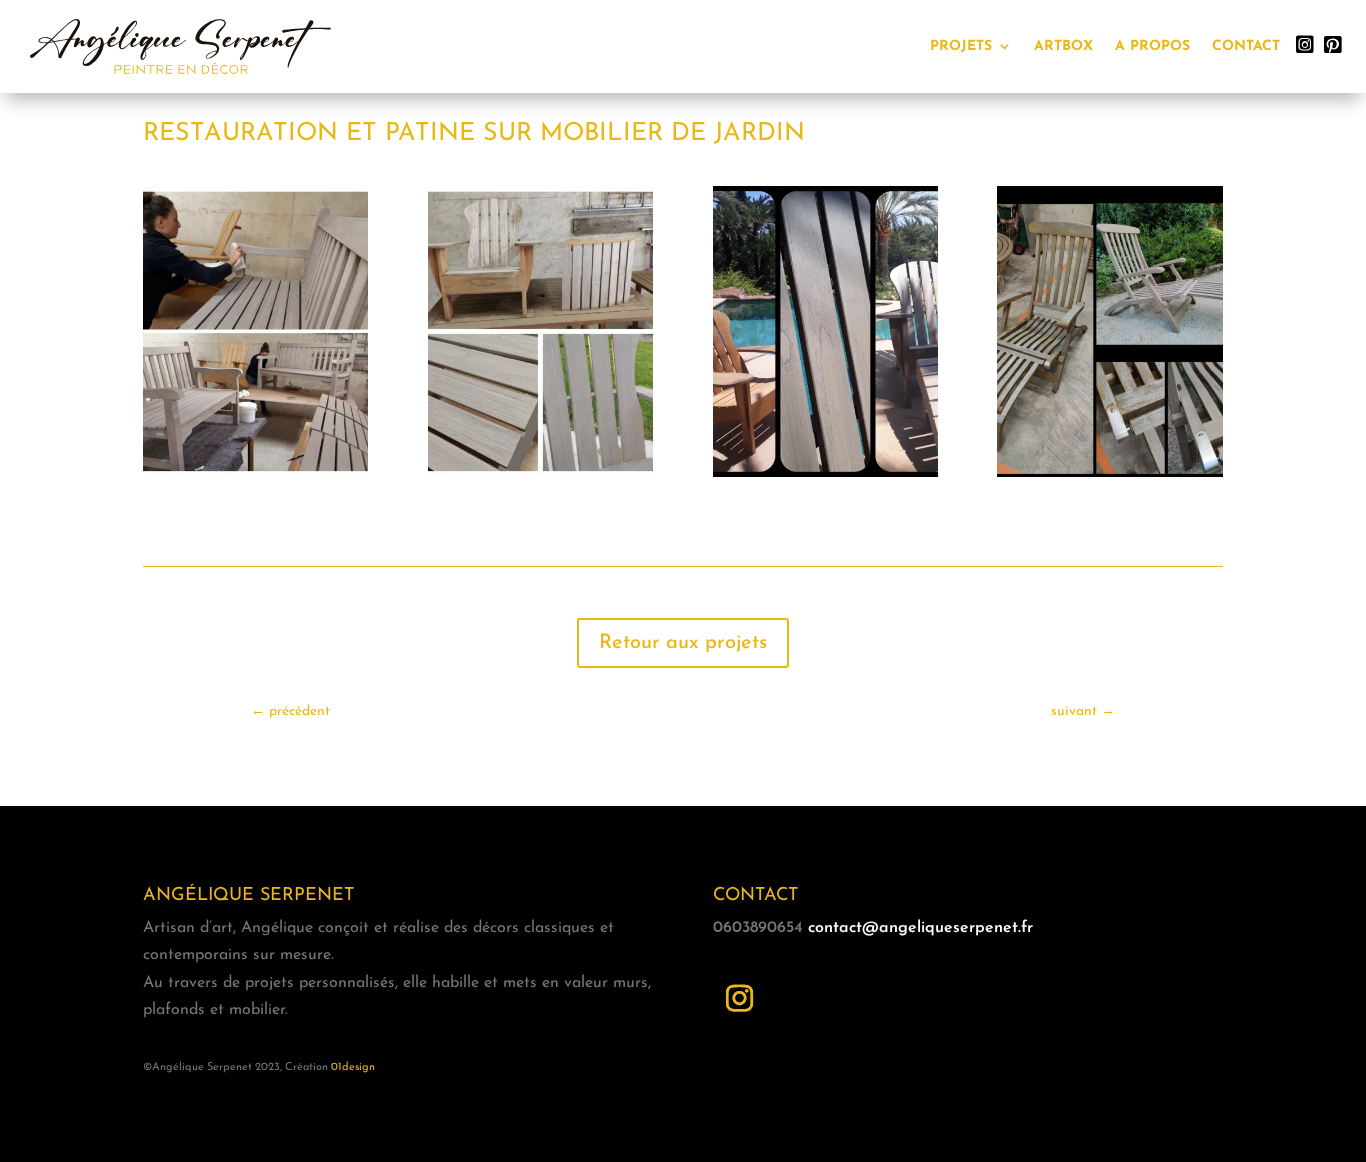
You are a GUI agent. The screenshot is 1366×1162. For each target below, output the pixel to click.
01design (353, 1067)
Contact (1246, 46)
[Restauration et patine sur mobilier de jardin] (255, 477)
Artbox (1063, 46)
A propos (1152, 46)
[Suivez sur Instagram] (740, 999)
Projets (961, 46)
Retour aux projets (683, 643)
